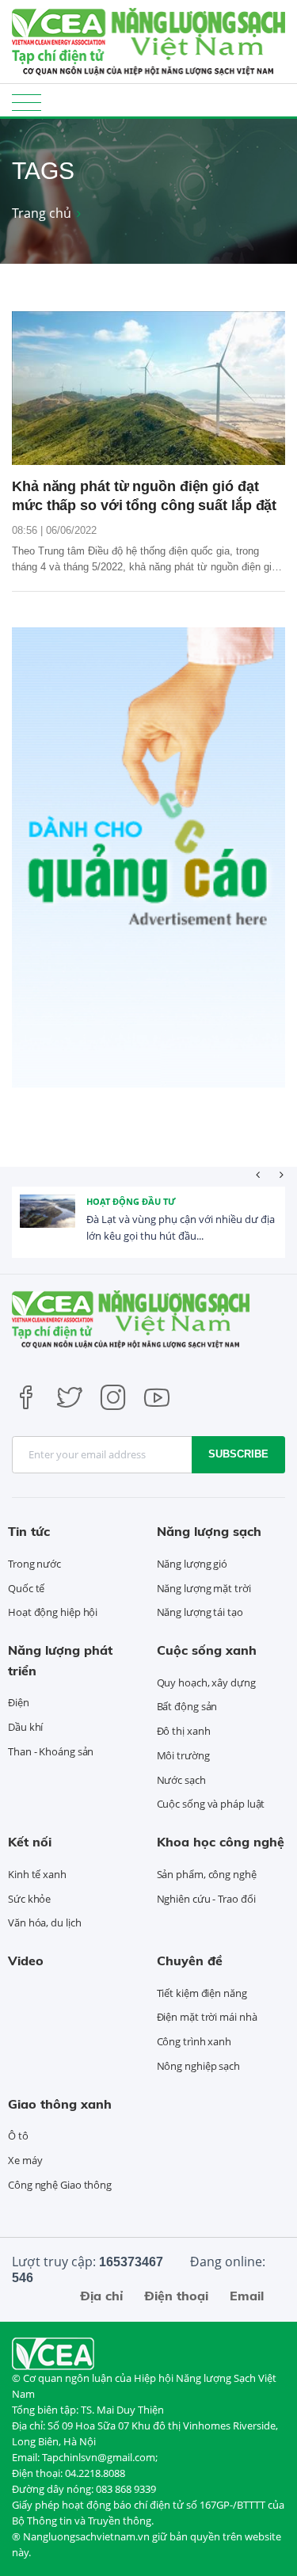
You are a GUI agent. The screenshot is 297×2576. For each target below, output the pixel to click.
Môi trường (183, 1755)
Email (247, 2296)
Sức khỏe (29, 1899)
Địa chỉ (101, 2296)
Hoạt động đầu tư (131, 1201)
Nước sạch (181, 1780)
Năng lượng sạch (209, 1531)
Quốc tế (26, 1588)
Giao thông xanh (60, 2104)
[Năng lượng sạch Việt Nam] (53, 2352)
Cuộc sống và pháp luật (211, 1804)
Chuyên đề (190, 1961)
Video (26, 1961)
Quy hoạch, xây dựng (206, 1682)
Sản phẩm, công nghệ (207, 1874)
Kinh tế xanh (37, 1874)
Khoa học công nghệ (221, 1842)
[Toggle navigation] (27, 102)
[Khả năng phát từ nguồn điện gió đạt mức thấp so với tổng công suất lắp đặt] (148, 388)
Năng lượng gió (192, 1564)
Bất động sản (187, 1706)
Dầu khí (25, 1727)
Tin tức (29, 1531)
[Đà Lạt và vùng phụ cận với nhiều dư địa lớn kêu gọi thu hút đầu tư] (48, 1222)
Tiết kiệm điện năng (202, 1993)
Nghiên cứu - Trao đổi (206, 1899)
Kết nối (30, 1842)
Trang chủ (42, 213)
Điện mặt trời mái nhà (207, 2017)
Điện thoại (176, 2296)
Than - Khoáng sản (51, 1751)
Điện (19, 1702)
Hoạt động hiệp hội (53, 1612)
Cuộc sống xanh (207, 1650)
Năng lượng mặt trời (204, 1588)
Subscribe (238, 1454)
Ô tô (18, 2136)
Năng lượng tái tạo (200, 1612)
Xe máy (25, 2160)
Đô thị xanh (184, 1731)
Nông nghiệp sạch (198, 2066)
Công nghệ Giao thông (60, 2185)
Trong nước (34, 1564)
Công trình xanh (194, 2041)
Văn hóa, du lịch (44, 1922)
